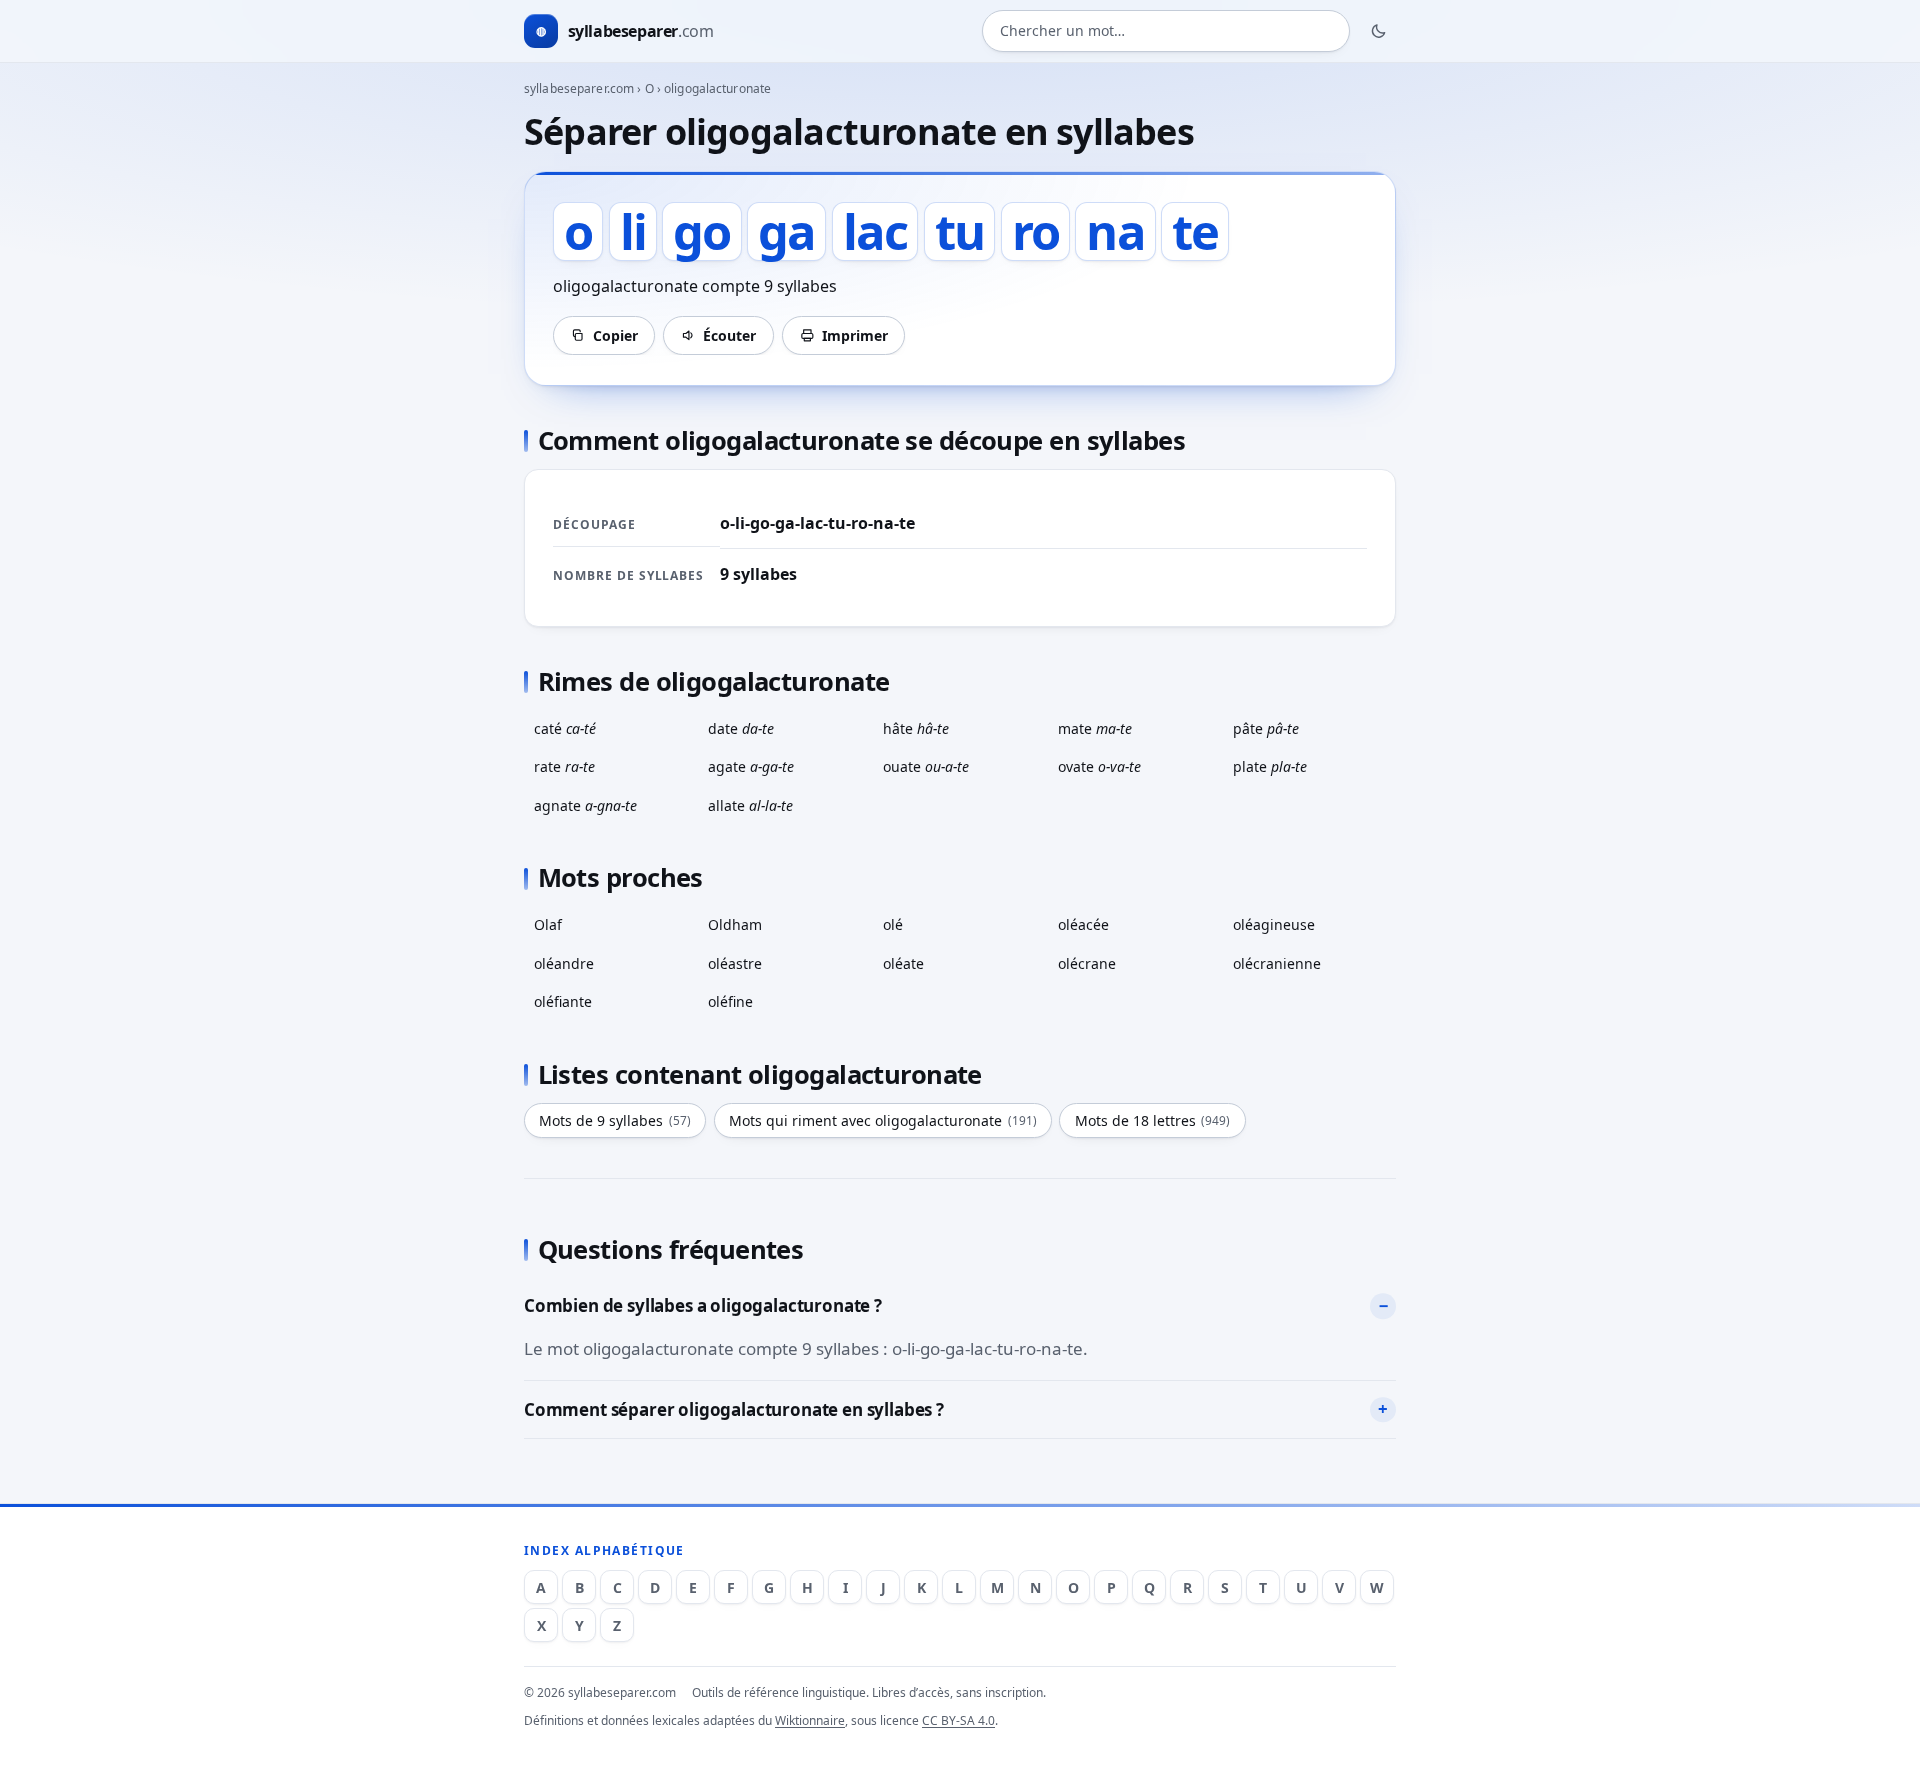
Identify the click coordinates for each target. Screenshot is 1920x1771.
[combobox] (1166, 31)
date (741, 728)
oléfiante (563, 1001)
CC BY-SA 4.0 (958, 1720)
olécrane (1087, 963)
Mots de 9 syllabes (615, 1120)
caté (565, 728)
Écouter (729, 335)
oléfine (730, 1001)
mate (1095, 728)
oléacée (1083, 924)
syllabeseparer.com (579, 88)
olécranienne (1277, 963)
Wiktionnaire (810, 1720)
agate (751, 766)
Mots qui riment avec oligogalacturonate (883, 1120)
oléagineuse (1274, 924)
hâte (916, 728)
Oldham (735, 924)
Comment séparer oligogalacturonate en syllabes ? (734, 1409)
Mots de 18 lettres (1153, 1120)
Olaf (548, 924)
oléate (903, 963)
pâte (1266, 728)
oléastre (735, 963)
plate (1270, 766)
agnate (585, 805)
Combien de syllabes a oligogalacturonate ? (703, 1305)
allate (750, 805)
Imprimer (855, 335)
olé (893, 924)
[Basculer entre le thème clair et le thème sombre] (1379, 31)
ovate (1099, 766)
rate (564, 766)
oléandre (564, 963)
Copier (615, 335)
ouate (926, 766)
